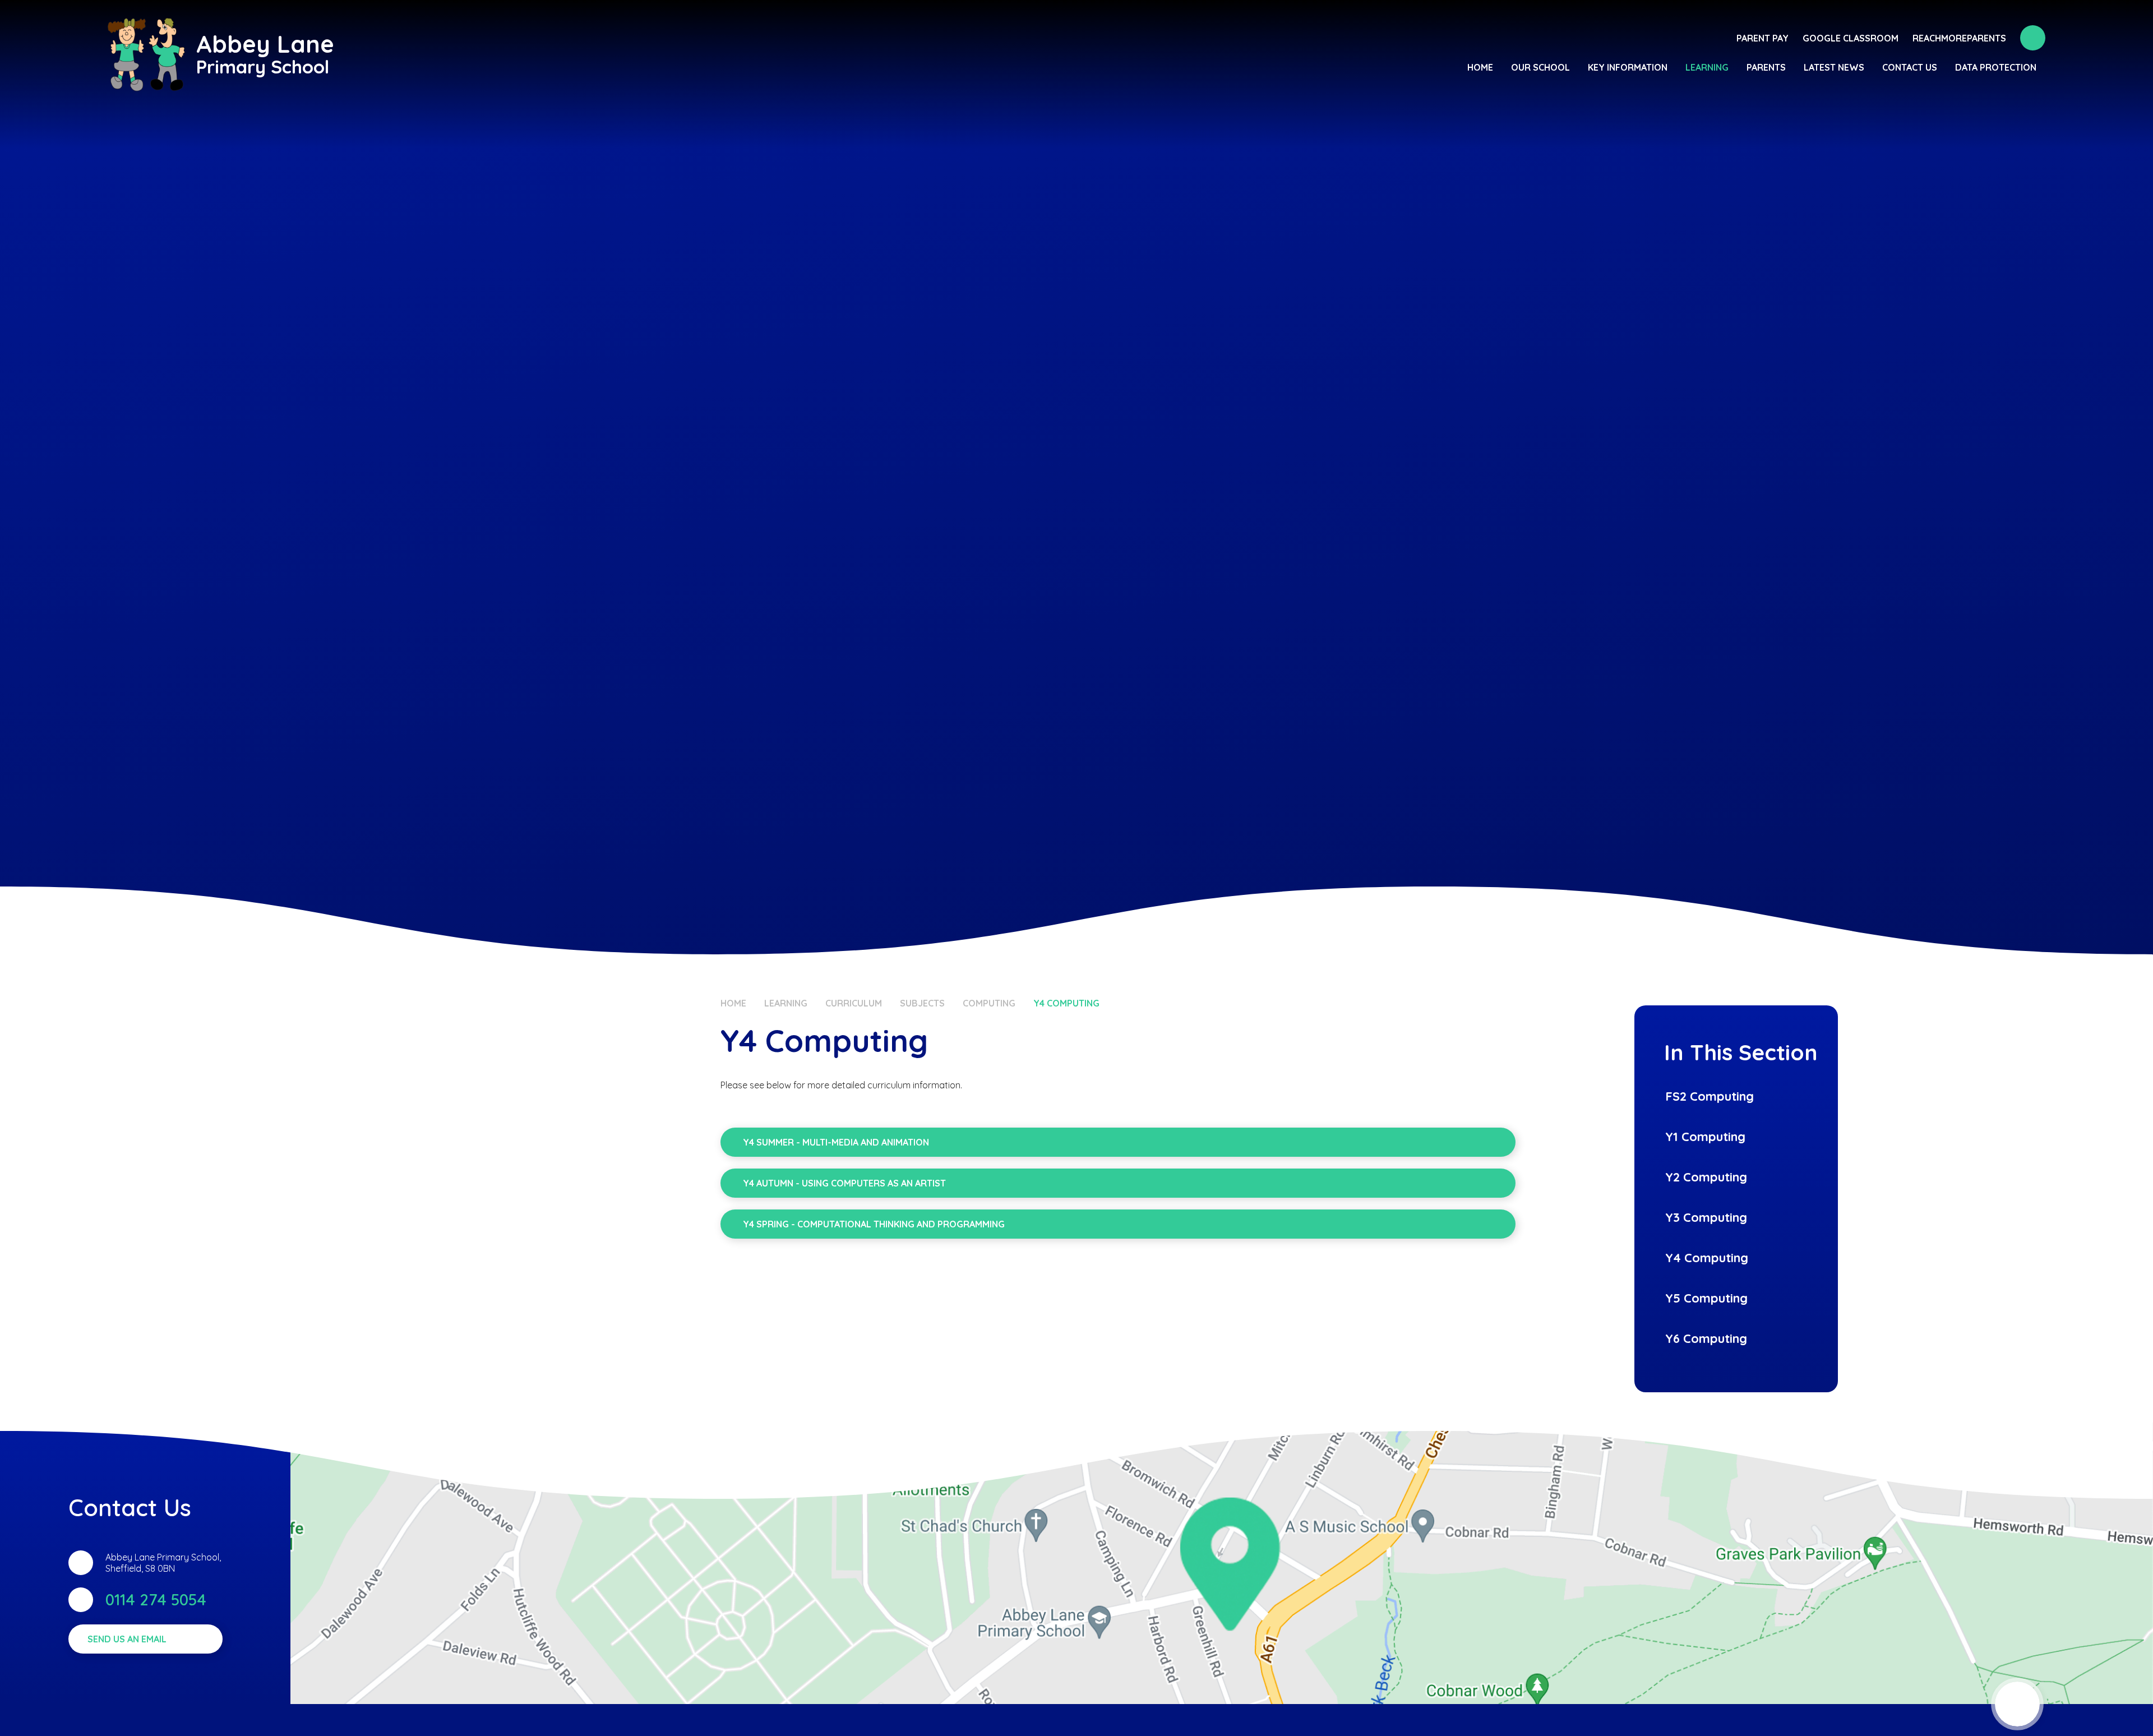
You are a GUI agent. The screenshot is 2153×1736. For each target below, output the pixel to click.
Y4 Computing (1066, 1003)
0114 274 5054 (156, 1599)
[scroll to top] (2017, 1704)
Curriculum (854, 1003)
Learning (786, 1003)
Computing (989, 1003)
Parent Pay (1762, 38)
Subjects (922, 1003)
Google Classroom (1851, 38)
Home (733, 1003)
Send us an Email (127, 1639)
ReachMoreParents (1959, 38)
